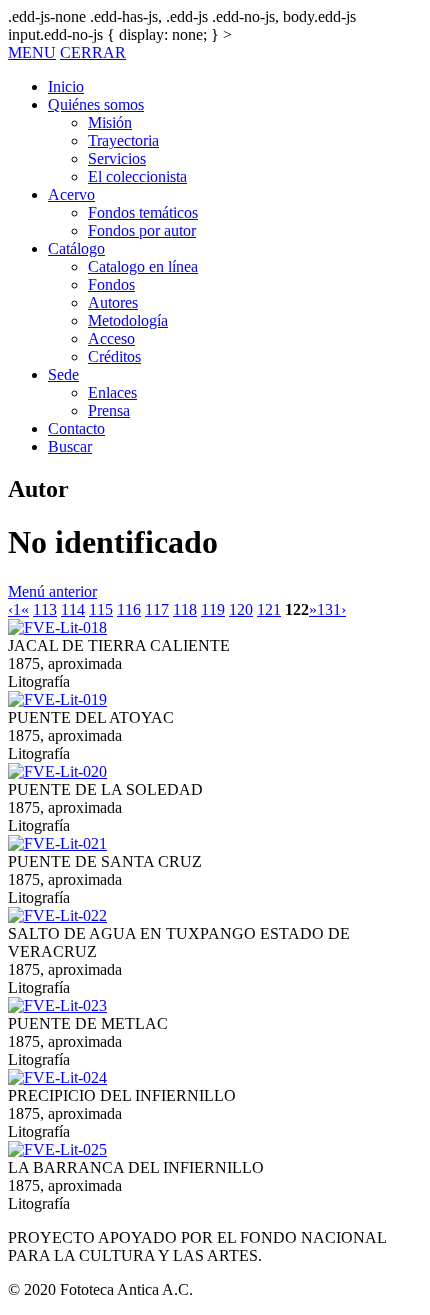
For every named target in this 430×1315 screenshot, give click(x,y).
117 (157, 609)
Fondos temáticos (143, 212)
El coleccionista (137, 176)
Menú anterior (52, 591)
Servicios (117, 158)
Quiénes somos (96, 104)
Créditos (114, 356)
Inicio (66, 86)
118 (185, 609)
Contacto (76, 428)
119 (213, 609)
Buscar (70, 446)
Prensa (109, 410)
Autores (113, 302)
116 (129, 609)
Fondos (111, 284)
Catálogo (76, 248)
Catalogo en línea (143, 266)
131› (331, 609)
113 (45, 609)
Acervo (71, 194)
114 (73, 609)
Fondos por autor (142, 230)
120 (241, 609)
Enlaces (112, 392)
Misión (110, 122)
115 (101, 609)
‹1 (14, 609)
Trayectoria (123, 140)
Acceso (111, 338)
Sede (63, 374)
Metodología (128, 320)
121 (269, 609)
